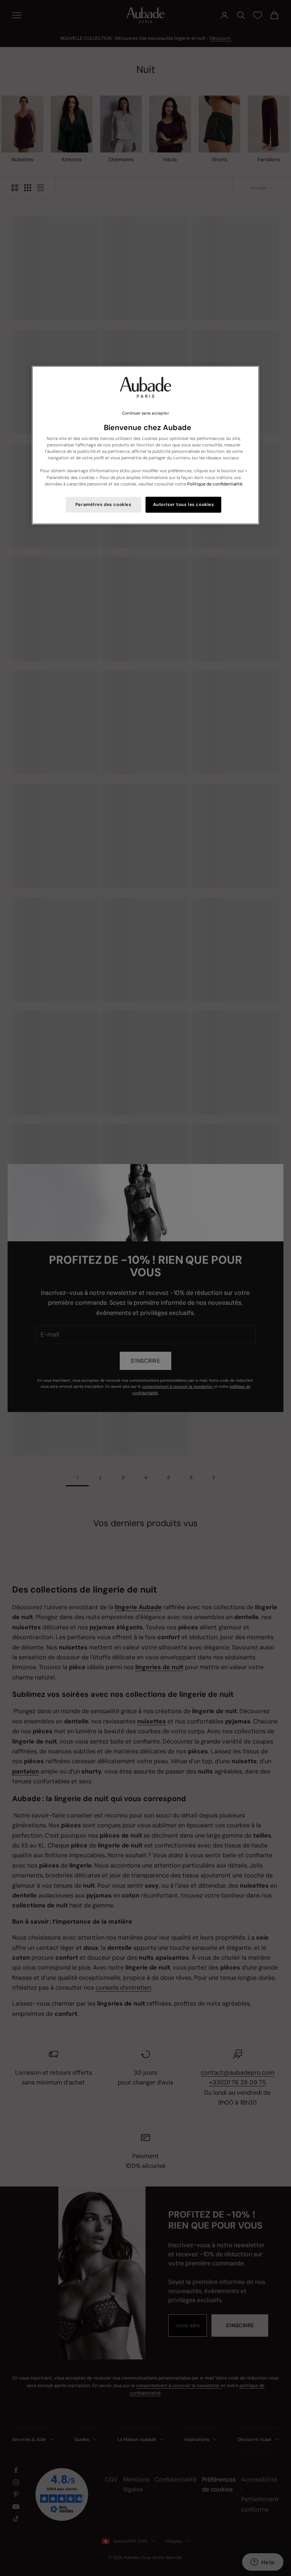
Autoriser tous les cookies (184, 504)
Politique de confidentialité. (215, 484)
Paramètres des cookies (103, 504)
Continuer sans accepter (145, 413)
